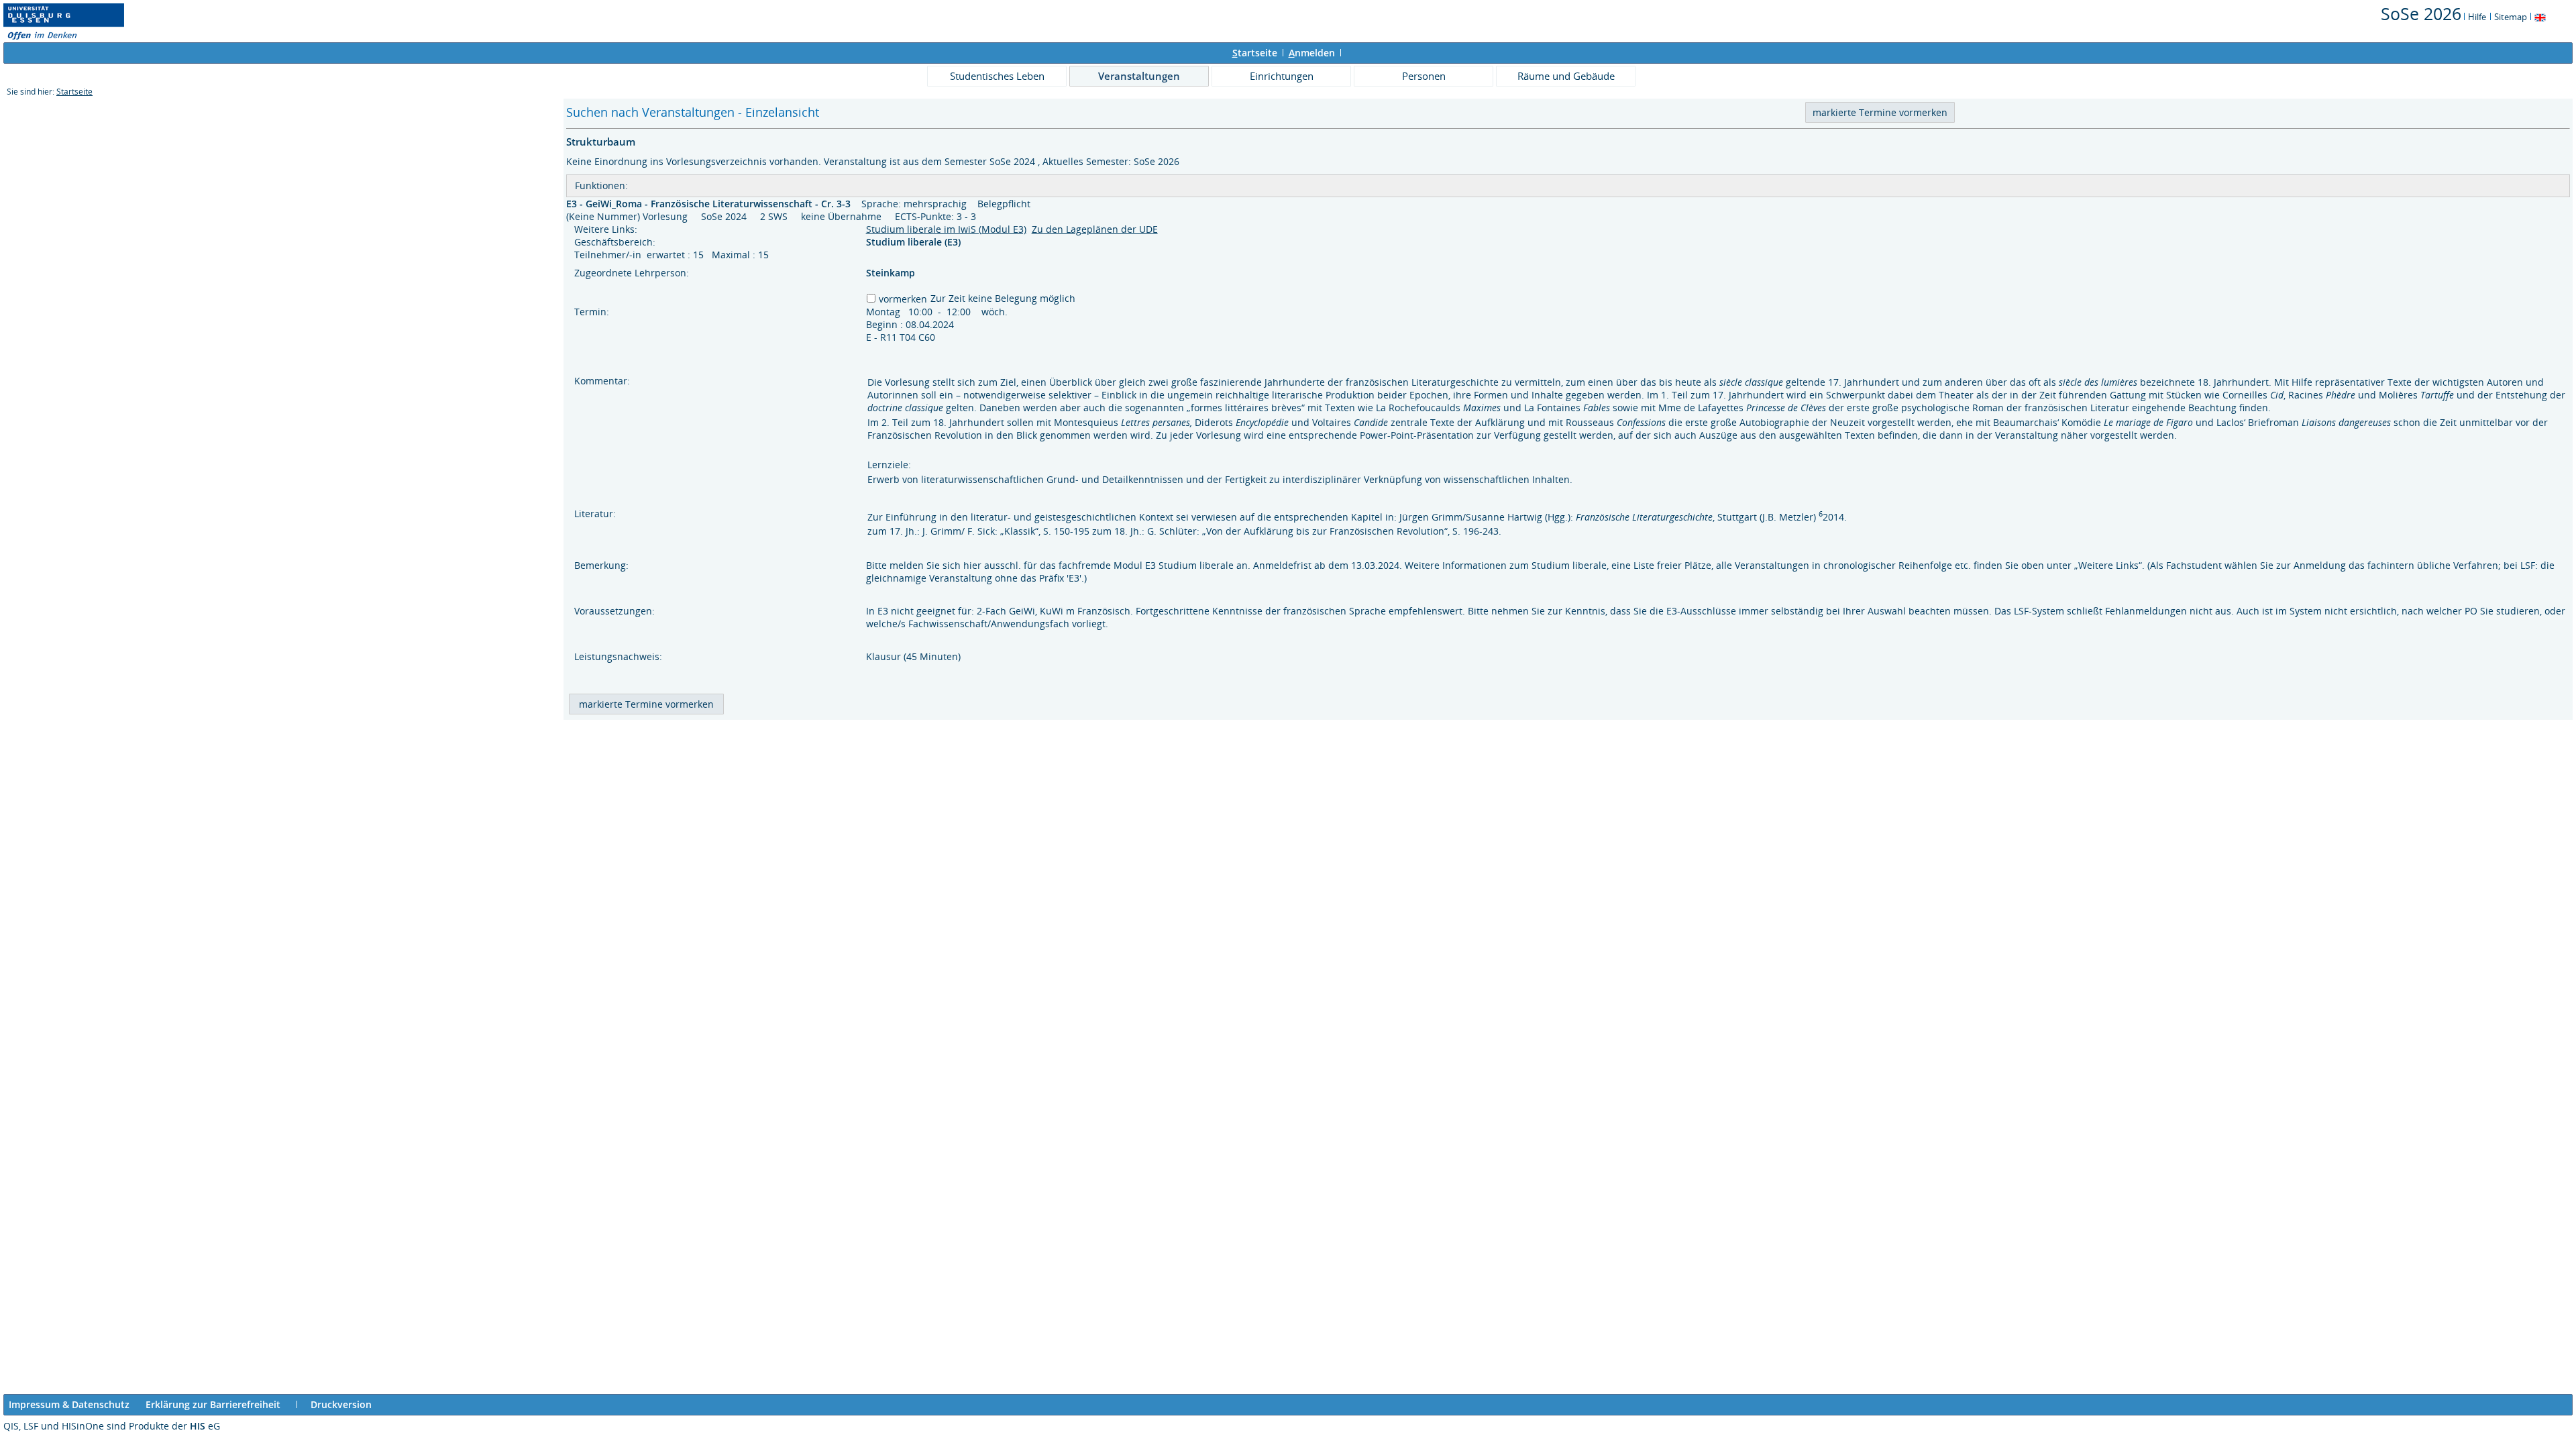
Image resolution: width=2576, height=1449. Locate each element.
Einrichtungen (1282, 76)
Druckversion (341, 1404)
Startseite (74, 92)
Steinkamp (891, 273)
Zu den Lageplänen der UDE (1095, 229)
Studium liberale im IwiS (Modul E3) (946, 229)
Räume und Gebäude (1566, 76)
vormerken (903, 299)
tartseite (1255, 53)
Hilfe (2477, 17)
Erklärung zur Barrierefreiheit (213, 1404)
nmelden (1312, 53)
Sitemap (2511, 17)
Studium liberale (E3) (915, 242)
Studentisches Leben (997, 76)
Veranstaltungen (1139, 76)
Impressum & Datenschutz (69, 1404)
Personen (1424, 76)
